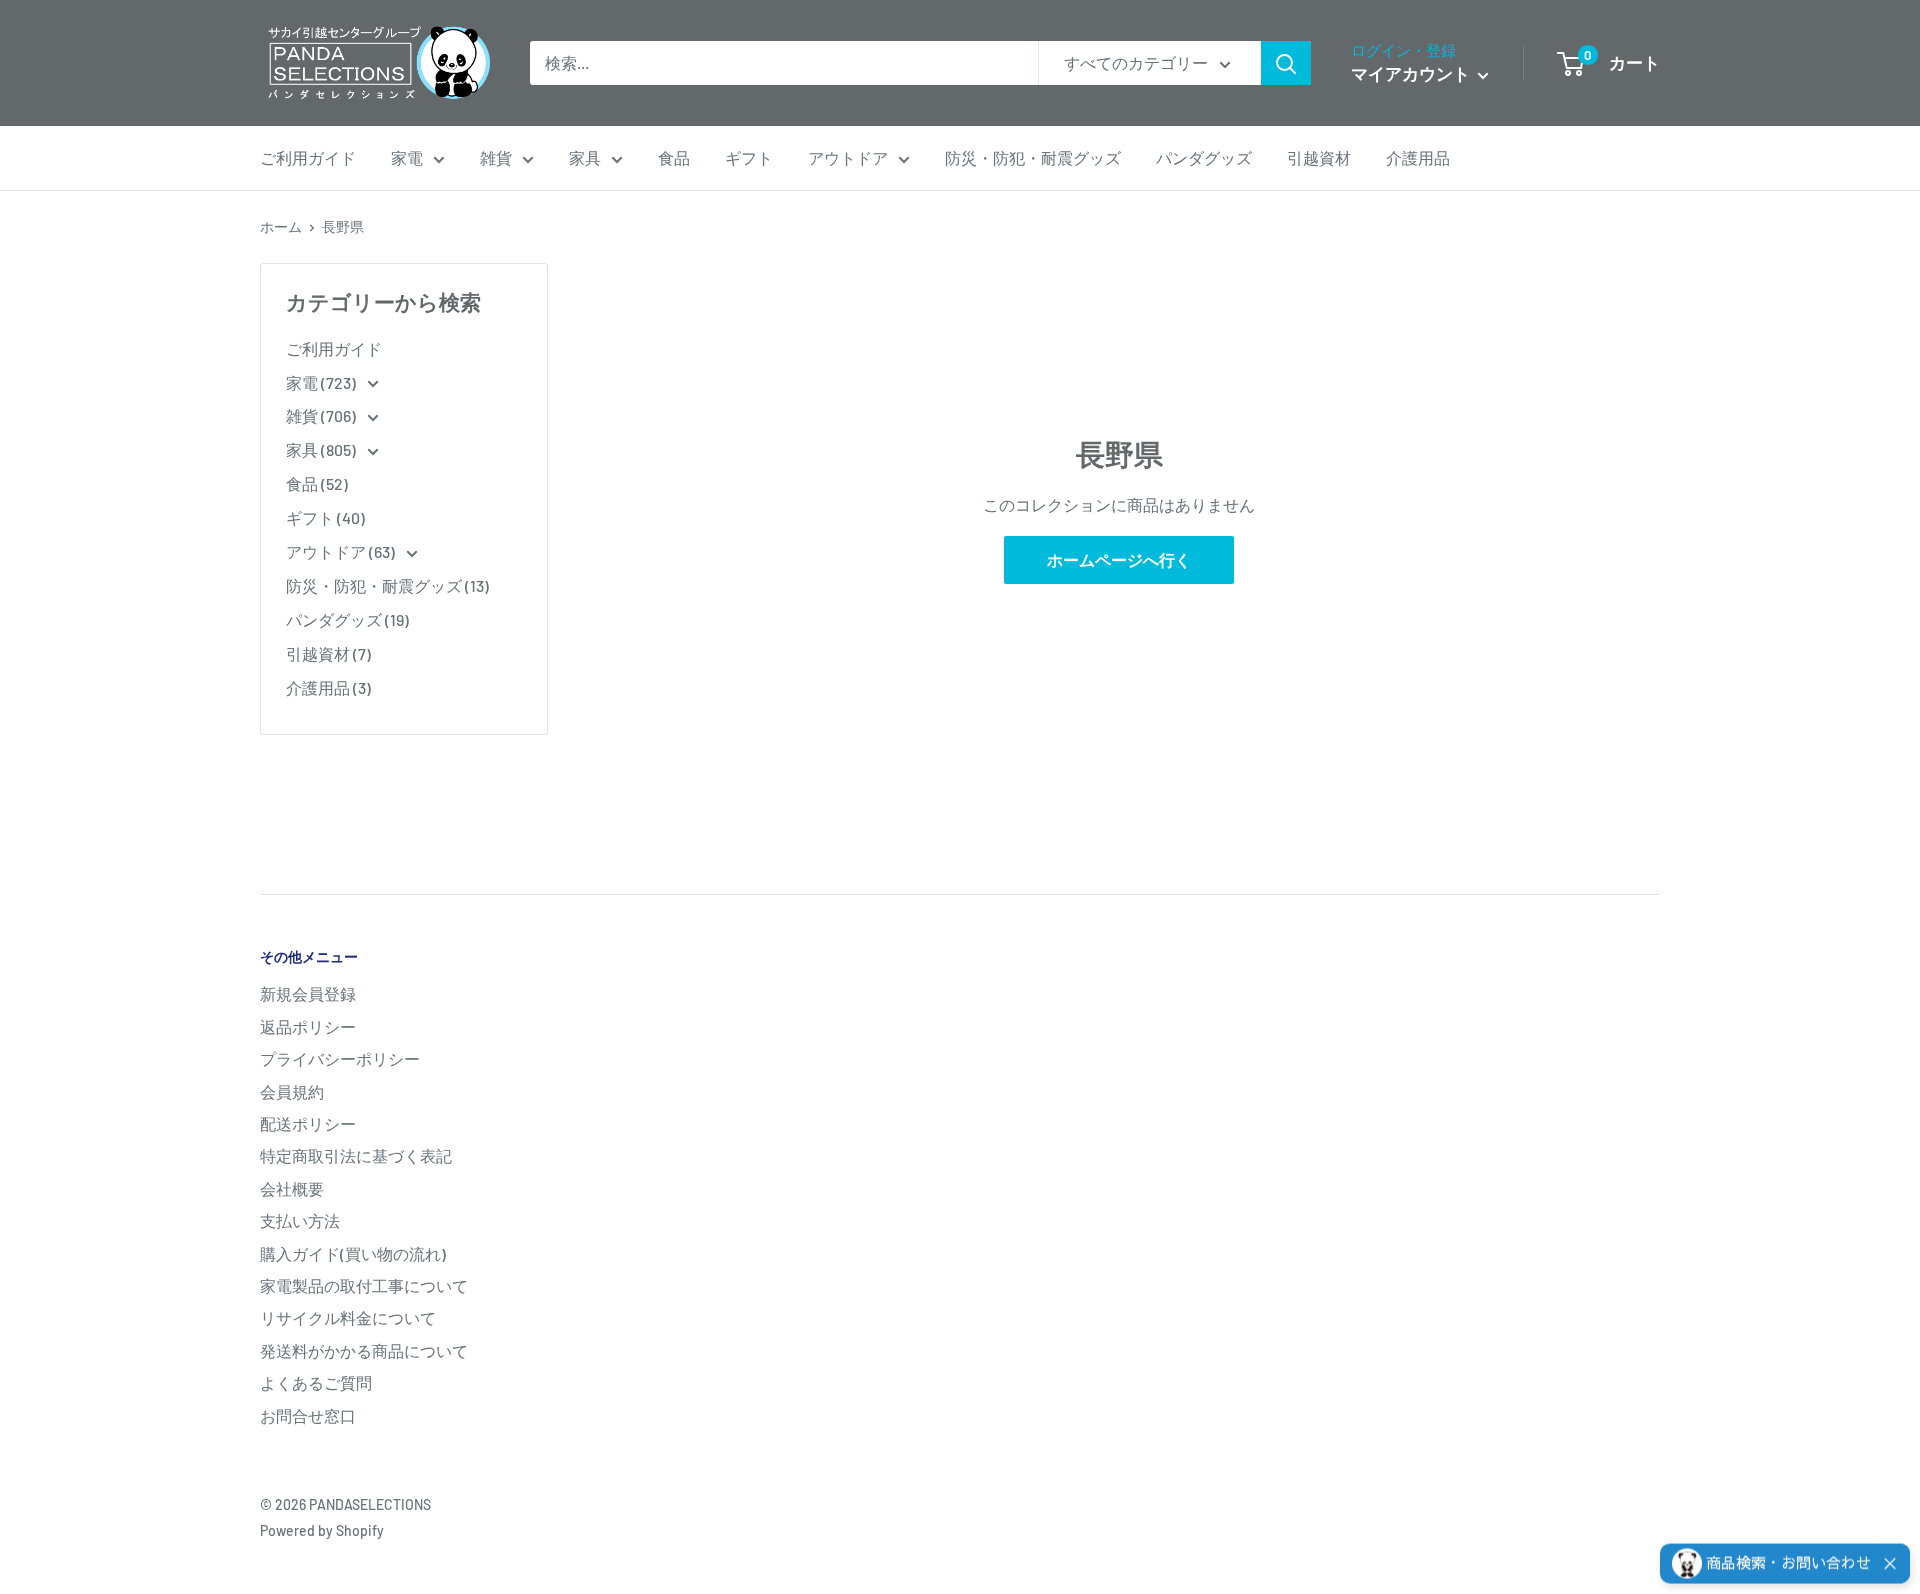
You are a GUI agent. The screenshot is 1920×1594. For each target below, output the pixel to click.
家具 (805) (322, 449)
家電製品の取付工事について (364, 1285)
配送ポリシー (308, 1123)
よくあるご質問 (316, 1382)
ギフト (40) (325, 517)
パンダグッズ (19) (347, 619)
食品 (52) (317, 483)
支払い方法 (300, 1220)
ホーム (281, 226)
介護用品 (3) (328, 687)
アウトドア (848, 157)
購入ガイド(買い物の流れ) (353, 1253)
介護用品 (1418, 157)
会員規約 (292, 1091)
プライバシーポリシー (340, 1058)
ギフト (749, 157)
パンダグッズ (1204, 157)
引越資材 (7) (328, 653)
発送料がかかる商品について (364, 1350)
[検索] (1286, 63)
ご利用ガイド (308, 157)
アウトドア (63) (342, 551)
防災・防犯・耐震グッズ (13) (387, 585)
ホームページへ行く (1119, 559)
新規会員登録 (308, 993)
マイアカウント (1412, 73)
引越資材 (1319, 157)
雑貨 (496, 157)
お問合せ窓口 (308, 1415)
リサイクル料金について (348, 1317)
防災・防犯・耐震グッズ (1033, 157)
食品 (674, 157)
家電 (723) (322, 382)
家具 (585, 157)
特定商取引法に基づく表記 (356, 1155)
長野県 (343, 226)
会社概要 (292, 1188)
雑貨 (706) (322, 415)
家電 (407, 157)
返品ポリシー (308, 1026)
